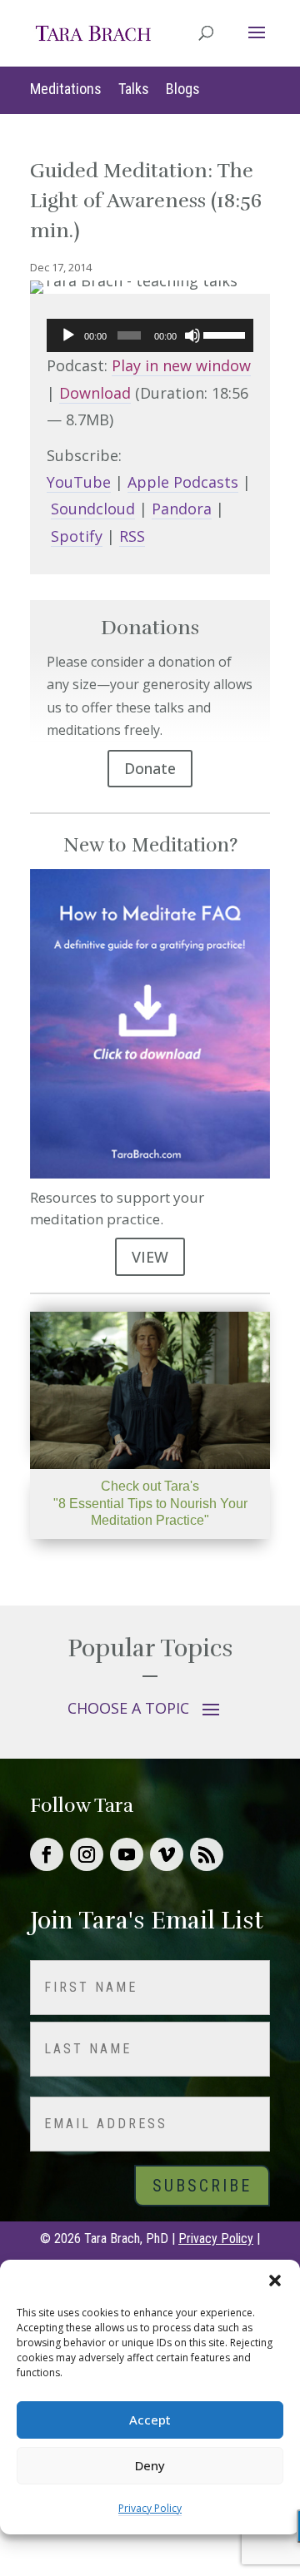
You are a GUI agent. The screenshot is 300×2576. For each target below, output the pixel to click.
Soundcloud (93, 509)
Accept (150, 2420)
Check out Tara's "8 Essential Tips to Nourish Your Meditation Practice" (150, 1504)
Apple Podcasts (183, 482)
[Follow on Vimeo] (167, 1854)
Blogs (183, 89)
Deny (150, 2465)
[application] (150, 335)
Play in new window (181, 365)
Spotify (77, 536)
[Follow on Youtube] (127, 1854)
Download (95, 393)
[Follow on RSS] (207, 1854)
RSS (132, 536)
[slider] (224, 334)
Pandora (182, 509)
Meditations (66, 89)
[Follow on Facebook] (47, 1854)
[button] (275, 2281)
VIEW (150, 1257)
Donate (150, 768)
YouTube (79, 482)
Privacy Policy (150, 2508)
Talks (134, 89)
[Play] (68, 335)
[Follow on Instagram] (87, 1854)
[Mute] (192, 335)
